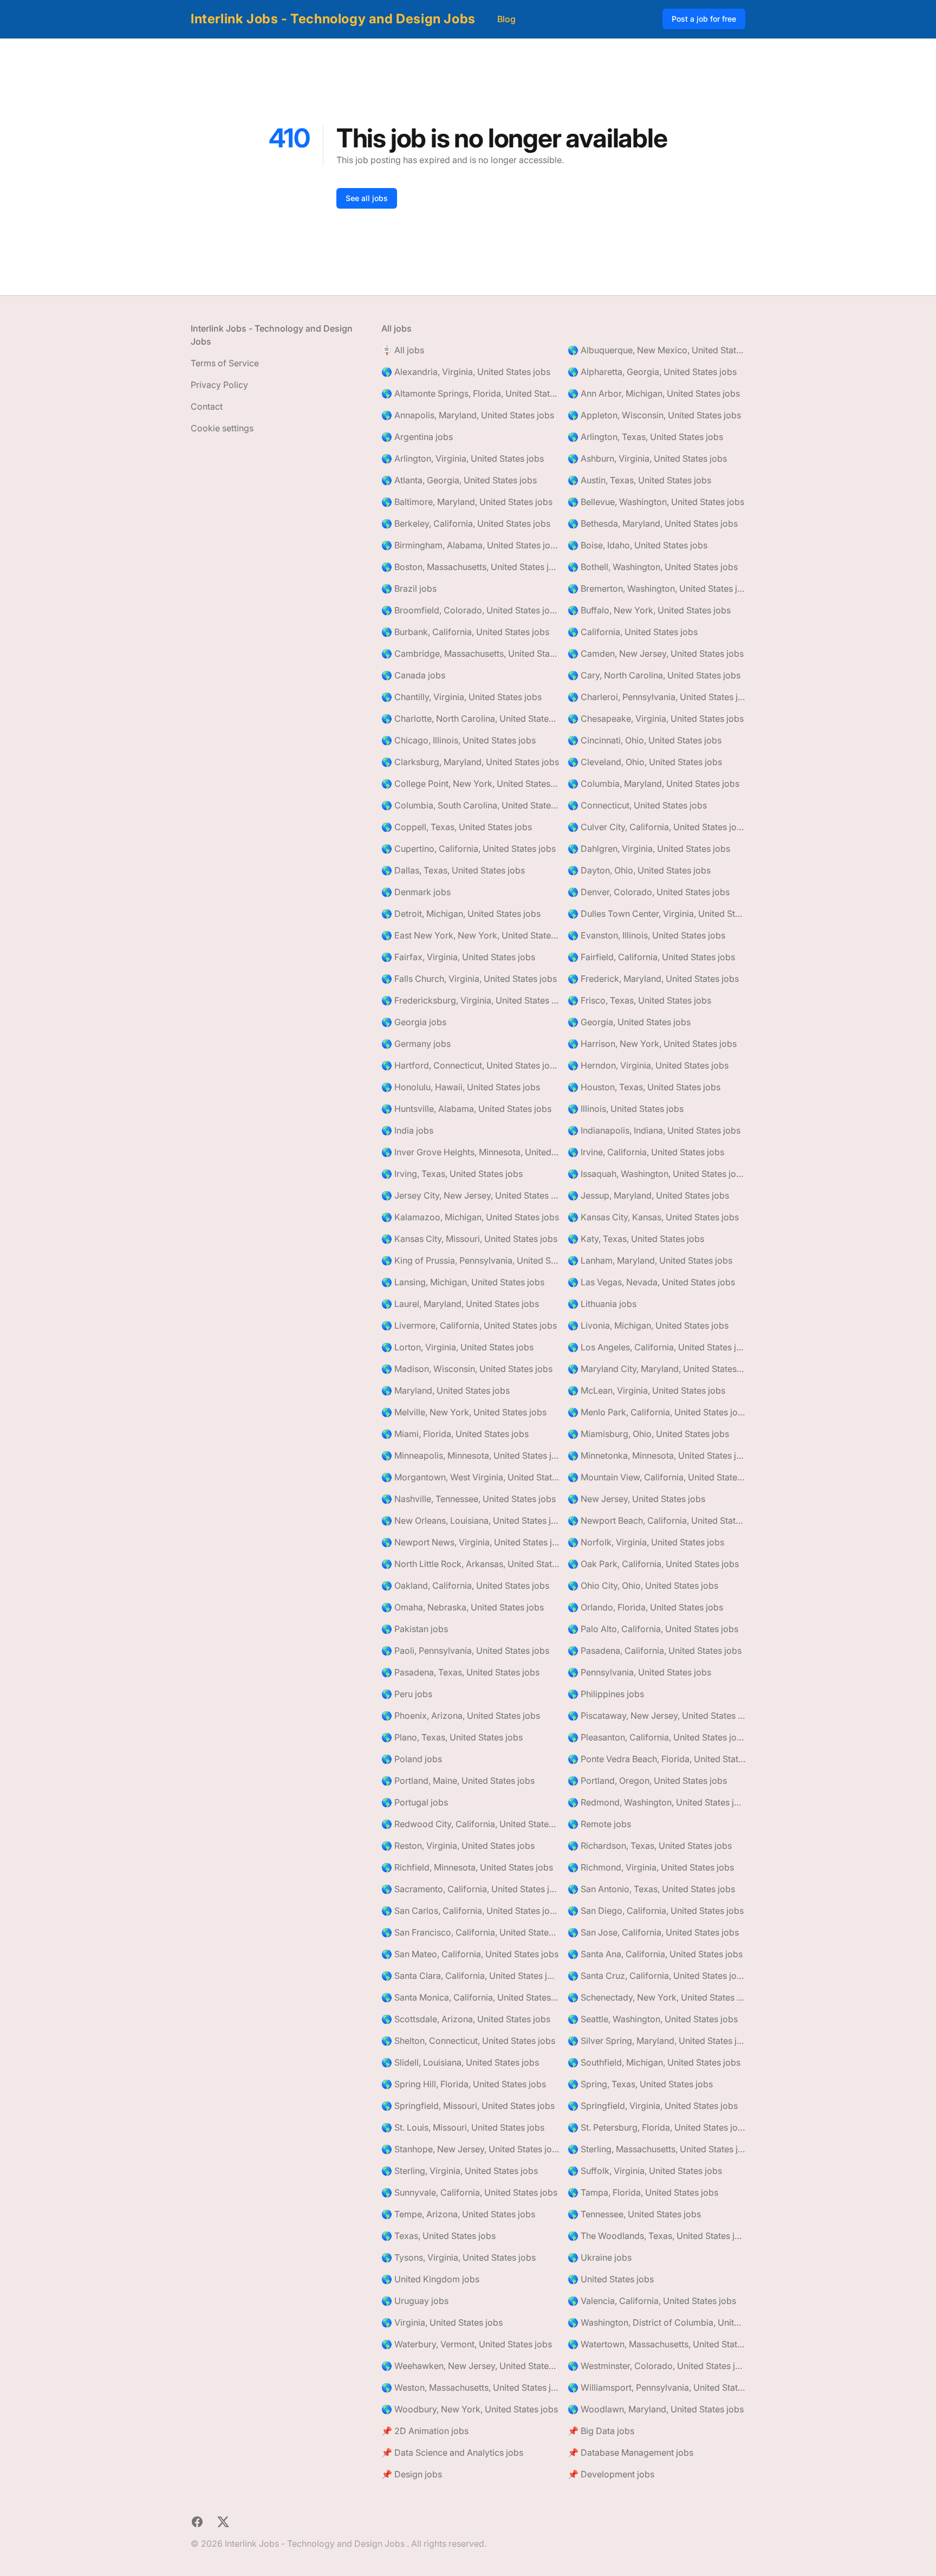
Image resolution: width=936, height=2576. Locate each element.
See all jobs (367, 198)
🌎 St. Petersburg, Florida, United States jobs (656, 2127)
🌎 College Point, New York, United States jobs (470, 784)
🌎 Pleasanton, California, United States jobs (656, 1737)
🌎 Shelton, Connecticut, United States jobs (468, 2041)
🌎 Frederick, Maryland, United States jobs (653, 979)
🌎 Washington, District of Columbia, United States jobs (656, 2322)
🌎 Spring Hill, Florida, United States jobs (464, 2084)
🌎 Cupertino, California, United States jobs (469, 849)
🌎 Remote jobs (599, 1824)
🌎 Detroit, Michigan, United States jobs (461, 914)
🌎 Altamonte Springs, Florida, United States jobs (470, 393)
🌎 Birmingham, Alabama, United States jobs (470, 545)
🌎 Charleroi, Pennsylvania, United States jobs (656, 697)
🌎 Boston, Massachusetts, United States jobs (470, 567)
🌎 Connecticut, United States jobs (637, 805)
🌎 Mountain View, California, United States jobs (656, 1477)
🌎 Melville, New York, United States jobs (464, 1412)
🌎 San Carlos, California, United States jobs (470, 1911)
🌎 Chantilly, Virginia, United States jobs (461, 697)
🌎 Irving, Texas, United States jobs (452, 1174)
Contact (207, 406)
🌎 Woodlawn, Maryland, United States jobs (656, 2409)
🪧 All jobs (403, 350)
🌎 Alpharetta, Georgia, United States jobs (652, 372)
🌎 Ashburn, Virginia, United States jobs (647, 458)
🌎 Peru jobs (407, 1694)
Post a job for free (704, 19)
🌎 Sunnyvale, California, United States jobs (469, 2192)
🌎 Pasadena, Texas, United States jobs (460, 1672)
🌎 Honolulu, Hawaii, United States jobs (461, 1087)
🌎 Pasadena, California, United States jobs (655, 1651)
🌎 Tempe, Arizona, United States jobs (458, 2214)
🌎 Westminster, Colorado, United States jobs (656, 2366)
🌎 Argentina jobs (417, 437)
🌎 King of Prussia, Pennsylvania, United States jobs (470, 1260)
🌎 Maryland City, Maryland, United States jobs (656, 1369)
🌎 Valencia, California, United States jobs (652, 2301)
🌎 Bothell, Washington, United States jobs (653, 567)
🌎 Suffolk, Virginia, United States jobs (645, 2171)
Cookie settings (222, 428)
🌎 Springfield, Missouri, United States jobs (468, 2106)
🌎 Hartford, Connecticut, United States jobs (470, 1065)
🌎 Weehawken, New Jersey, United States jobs (470, 2366)
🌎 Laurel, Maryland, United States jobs (460, 1304)
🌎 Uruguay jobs (415, 2301)
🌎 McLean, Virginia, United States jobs (646, 1390)
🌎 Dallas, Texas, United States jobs (453, 870)
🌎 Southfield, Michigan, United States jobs (654, 2062)
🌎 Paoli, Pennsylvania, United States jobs (465, 1651)
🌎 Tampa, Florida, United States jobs (643, 2192)
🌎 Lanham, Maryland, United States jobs (650, 1260)
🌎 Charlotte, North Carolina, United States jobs (470, 719)
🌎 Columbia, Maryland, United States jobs (654, 784)
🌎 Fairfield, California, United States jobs (651, 957)
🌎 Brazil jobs (409, 588)
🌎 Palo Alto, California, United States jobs (653, 1629)
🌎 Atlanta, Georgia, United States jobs (459, 480)
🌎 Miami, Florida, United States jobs (455, 1434)
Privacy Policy (219, 385)
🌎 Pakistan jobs (415, 1629)
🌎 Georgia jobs (414, 1022)
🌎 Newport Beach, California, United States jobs (656, 1520)
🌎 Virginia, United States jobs (442, 2322)
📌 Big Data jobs (601, 2431)
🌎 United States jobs (611, 2279)
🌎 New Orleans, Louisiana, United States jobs (470, 1520)
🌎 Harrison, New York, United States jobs (652, 1044)
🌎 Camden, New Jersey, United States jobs (656, 653)
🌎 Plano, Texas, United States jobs (452, 1737)
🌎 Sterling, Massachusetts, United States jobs (656, 2149)
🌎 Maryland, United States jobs (446, 1390)
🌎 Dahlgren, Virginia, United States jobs (649, 849)
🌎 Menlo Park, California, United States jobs (656, 1412)
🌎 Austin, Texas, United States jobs (639, 480)
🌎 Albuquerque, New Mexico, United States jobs (656, 350)
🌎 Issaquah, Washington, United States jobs (656, 1174)
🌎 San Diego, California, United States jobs (656, 1911)
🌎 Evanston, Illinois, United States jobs (646, 935)
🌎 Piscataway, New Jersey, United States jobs (656, 1716)
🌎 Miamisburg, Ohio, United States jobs (648, 1434)
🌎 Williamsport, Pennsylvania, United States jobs (656, 2387)
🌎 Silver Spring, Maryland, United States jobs (656, 2041)
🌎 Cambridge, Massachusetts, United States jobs (470, 653)
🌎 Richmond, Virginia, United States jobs (651, 1867)
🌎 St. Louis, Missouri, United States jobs (463, 2127)
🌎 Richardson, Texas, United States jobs (650, 1846)
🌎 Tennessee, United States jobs (634, 2214)
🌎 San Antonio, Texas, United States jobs (651, 1889)
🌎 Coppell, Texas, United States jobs (457, 827)
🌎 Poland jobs (412, 1759)
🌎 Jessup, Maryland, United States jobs (648, 1195)
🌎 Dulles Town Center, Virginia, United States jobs (656, 914)
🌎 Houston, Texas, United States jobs (644, 1087)
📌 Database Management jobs (630, 2452)
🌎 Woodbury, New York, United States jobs (470, 2409)
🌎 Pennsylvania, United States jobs (639, 1672)
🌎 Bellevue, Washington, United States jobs (656, 502)
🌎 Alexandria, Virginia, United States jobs (466, 372)
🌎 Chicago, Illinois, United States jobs (459, 740)
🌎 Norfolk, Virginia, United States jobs (646, 1542)
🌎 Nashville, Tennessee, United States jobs (469, 1499)
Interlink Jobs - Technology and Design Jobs (333, 19)
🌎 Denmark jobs (416, 892)
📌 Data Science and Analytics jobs (452, 2452)
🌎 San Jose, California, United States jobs (653, 1932)
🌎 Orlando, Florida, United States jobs (645, 1607)
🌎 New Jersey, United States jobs (636, 1499)
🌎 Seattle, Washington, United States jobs (653, 2019)
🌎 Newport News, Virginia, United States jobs (470, 1542)
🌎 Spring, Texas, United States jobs (640, 2084)
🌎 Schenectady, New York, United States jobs (656, 1997)
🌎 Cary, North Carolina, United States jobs (654, 675)
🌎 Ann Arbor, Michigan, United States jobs (654, 393)
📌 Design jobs (412, 2474)
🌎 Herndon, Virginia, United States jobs (648, 1065)
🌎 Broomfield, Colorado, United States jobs (470, 610)
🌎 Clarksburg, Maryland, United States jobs (470, 762)
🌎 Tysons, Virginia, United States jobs (459, 2257)
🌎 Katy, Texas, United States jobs (636, 1239)
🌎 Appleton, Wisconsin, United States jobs (654, 415)
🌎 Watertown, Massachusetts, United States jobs (656, 2344)
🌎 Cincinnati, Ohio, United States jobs (645, 740)
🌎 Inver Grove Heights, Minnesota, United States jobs (470, 1152)
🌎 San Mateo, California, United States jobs (470, 1954)
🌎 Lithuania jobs (602, 1304)
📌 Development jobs (611, 2474)
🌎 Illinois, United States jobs (626, 1109)
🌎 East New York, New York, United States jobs (470, 935)
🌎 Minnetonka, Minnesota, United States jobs (656, 1455)
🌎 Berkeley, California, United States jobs (466, 523)
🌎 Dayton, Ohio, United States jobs (639, 870)
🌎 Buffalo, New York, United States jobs (649, 610)
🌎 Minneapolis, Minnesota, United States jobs (470, 1455)
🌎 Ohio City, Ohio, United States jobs (643, 1585)
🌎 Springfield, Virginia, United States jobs (653, 2106)
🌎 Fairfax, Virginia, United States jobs (458, 957)
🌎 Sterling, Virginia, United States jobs (460, 2171)
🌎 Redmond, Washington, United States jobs (656, 1802)
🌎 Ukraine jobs (600, 2257)
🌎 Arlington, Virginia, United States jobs (463, 458)
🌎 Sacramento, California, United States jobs (470, 1889)
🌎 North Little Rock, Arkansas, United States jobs (470, 1564)
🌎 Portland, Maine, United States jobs (458, 1781)
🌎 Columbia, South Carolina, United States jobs (470, 805)
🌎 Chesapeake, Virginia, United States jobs (656, 719)
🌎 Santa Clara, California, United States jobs (470, 1976)
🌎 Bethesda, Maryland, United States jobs (653, 523)
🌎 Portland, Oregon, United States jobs (647, 1781)
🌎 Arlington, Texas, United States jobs (645, 437)
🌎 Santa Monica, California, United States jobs (470, 1997)
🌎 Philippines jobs (606, 1694)
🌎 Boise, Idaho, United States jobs (638, 545)
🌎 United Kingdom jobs (430, 2279)
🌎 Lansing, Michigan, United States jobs (463, 1282)
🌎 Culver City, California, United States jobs (656, 827)
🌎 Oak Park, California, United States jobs (653, 1564)
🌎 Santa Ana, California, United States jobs (655, 1954)
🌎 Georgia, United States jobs (629, 1022)
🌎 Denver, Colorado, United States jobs (649, 892)
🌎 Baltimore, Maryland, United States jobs (467, 502)
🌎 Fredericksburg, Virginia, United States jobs (470, 1000)
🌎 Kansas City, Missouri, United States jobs (469, 1239)
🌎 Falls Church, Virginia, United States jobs (469, 979)
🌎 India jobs (407, 1130)
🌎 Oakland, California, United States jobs (465, 1585)
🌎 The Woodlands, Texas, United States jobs (656, 2236)
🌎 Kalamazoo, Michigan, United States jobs (470, 1217)
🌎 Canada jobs (413, 675)
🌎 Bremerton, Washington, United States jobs (656, 588)
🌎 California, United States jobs (633, 632)
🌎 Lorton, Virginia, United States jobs (457, 1347)
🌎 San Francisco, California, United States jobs (470, 1932)
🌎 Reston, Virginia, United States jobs (458, 1846)
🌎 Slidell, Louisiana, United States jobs (460, 2062)
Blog (506, 19)
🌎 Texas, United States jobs (438, 2236)
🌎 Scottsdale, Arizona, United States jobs (466, 2019)
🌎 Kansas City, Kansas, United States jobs (653, 1217)
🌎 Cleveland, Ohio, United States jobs (645, 762)
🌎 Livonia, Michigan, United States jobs (648, 1325)
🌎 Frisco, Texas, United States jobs (639, 1000)
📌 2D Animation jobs (425, 2431)
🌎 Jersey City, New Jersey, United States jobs (470, 1195)
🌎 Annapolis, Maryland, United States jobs (468, 415)
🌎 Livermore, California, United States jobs (469, 1325)
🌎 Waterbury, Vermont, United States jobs (467, 2344)
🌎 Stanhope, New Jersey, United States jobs (470, 2149)
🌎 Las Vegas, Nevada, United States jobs (651, 1282)
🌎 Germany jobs (416, 1044)
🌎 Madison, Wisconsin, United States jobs (467, 1369)
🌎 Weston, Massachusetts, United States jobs (470, 2387)
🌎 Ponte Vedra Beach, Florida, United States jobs (656, 1759)
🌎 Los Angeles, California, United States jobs (656, 1347)
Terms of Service (225, 363)
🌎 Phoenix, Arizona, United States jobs (461, 1716)
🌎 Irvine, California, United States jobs (646, 1152)
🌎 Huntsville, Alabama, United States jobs (466, 1109)
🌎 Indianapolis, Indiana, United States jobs (654, 1130)
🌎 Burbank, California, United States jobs (465, 632)
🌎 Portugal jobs (415, 1802)
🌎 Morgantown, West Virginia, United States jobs (470, 1477)
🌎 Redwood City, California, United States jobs (470, 1824)
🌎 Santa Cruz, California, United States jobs (656, 1976)
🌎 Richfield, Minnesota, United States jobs (467, 1867)
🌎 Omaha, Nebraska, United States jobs (463, 1607)
